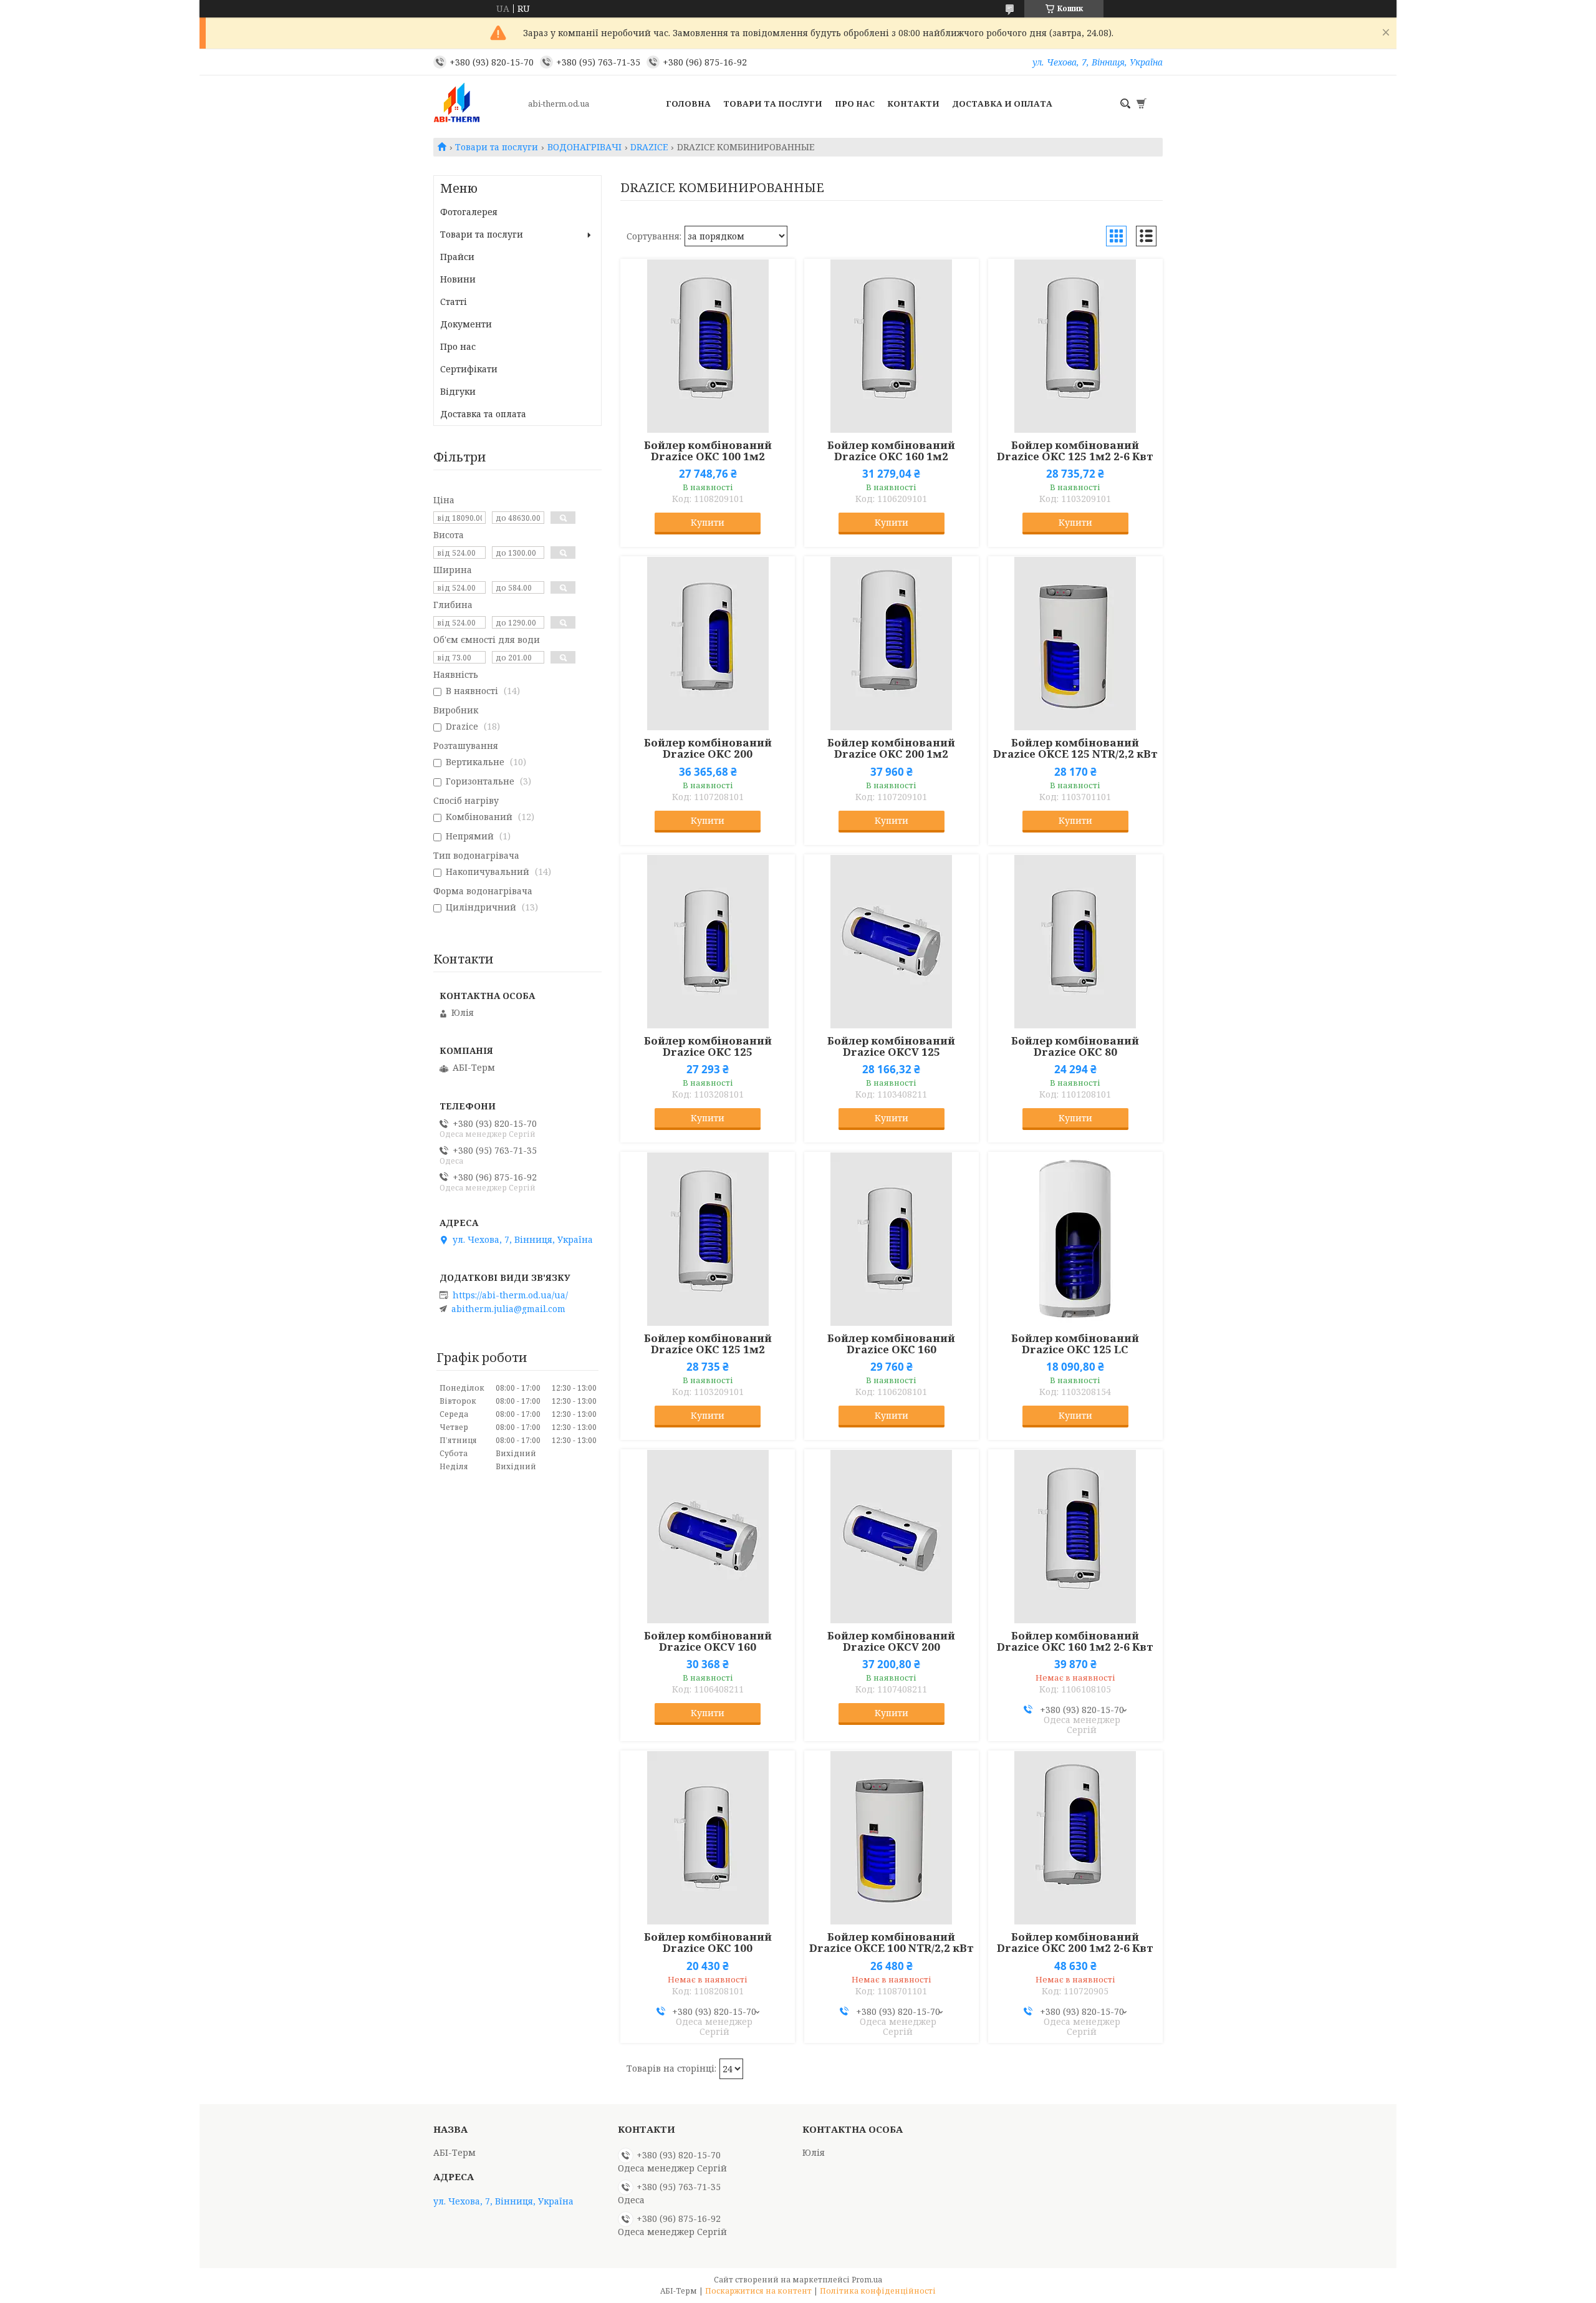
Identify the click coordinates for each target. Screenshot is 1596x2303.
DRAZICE (649, 147)
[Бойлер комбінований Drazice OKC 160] (892, 1239)
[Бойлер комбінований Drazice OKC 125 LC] (1075, 1239)
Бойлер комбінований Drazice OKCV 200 (891, 1641)
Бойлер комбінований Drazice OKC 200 (708, 748)
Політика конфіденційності (878, 2291)
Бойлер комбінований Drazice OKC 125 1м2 (708, 1344)
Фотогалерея (469, 212)
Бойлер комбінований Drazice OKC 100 (708, 1943)
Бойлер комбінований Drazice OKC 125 (708, 1046)
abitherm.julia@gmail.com (508, 1309)
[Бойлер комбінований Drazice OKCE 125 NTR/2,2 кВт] (1075, 644)
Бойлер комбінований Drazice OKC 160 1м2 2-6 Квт (1075, 1641)
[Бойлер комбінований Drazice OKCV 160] (708, 1537)
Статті (454, 302)
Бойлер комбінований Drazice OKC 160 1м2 (891, 451)
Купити (708, 522)
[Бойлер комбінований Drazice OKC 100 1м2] (708, 346)
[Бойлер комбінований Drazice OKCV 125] (892, 942)
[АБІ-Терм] (477, 104)
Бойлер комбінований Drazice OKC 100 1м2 (708, 451)
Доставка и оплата (1002, 104)
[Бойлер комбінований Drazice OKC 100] (708, 1838)
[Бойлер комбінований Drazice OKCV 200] (892, 1537)
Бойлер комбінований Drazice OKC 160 (891, 1344)
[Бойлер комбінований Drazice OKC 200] (708, 644)
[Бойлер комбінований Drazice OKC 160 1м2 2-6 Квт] (1075, 1537)
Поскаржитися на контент (758, 2291)
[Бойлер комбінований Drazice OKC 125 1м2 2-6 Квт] (1075, 346)
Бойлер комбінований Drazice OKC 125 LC (1075, 1344)
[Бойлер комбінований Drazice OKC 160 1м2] (892, 346)
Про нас (855, 104)
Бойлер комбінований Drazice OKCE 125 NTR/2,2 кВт (1075, 748)
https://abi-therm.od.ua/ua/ (510, 1295)
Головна (688, 104)
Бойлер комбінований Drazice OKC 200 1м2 (891, 748)
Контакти (913, 104)
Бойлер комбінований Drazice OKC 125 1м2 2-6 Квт (1075, 451)
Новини (458, 279)
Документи (466, 324)
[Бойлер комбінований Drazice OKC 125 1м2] (708, 1239)
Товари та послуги (773, 104)
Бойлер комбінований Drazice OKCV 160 (708, 1641)
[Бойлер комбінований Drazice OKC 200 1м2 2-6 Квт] (1075, 1838)
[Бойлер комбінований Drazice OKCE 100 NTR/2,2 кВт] (892, 1838)
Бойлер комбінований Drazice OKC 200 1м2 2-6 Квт (1075, 1943)
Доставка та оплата (483, 414)
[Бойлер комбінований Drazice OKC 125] (708, 942)
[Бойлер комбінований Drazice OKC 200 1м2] (892, 644)
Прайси (457, 257)
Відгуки (458, 391)
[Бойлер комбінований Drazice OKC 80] (1075, 942)
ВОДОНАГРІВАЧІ (584, 147)
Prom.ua (867, 2280)
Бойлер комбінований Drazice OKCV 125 (891, 1046)
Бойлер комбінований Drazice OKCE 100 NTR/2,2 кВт (892, 1943)
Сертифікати (469, 369)
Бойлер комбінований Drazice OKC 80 (1075, 1046)
